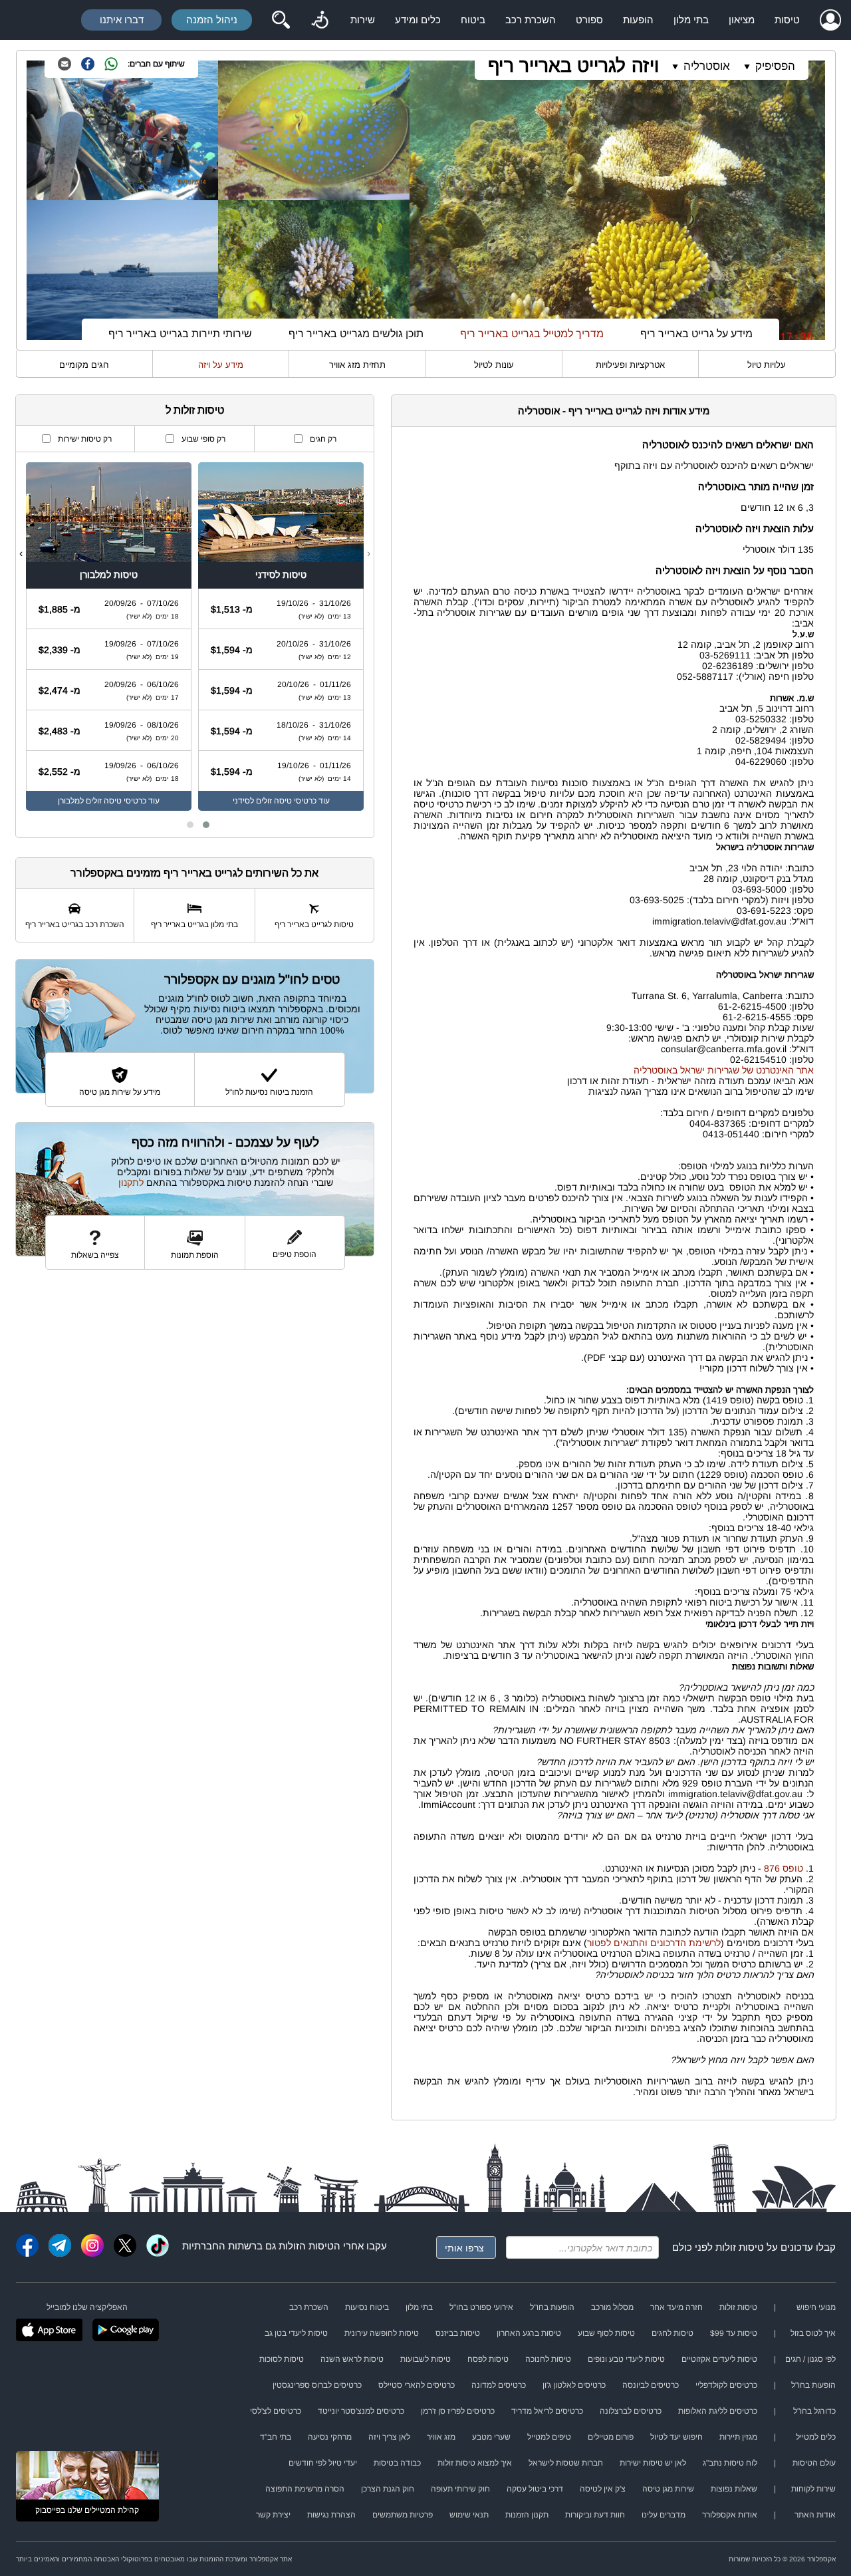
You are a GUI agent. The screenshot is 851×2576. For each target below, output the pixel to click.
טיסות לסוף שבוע (606, 2333)
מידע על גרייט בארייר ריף (696, 334)
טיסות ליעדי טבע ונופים (626, 2359)
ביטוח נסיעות (367, 2307)
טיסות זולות (740, 2247)
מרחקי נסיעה (330, 2437)
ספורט (589, 20)
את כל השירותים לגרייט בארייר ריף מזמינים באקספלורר (194, 873)
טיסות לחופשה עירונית (382, 2333)
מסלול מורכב (612, 2307)
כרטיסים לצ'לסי (276, 2411)
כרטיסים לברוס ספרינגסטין (317, 2385)
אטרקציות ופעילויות (630, 365)
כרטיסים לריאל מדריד (547, 2411)
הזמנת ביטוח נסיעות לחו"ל (269, 1092)
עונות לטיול (494, 365)
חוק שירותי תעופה (460, 2489)
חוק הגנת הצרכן (388, 2489)
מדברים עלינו (664, 2515)
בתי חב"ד (276, 2437)
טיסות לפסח (488, 2359)
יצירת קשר (273, 2515)
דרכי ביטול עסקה (535, 2489)
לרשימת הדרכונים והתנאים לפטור (654, 1943)
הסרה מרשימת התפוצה (305, 2489)
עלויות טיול (767, 365)
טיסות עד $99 (734, 2333)
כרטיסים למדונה (499, 2385)
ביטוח (473, 20)
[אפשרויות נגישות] (320, 20)
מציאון (742, 20)
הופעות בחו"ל (552, 2307)
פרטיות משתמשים (403, 2515)
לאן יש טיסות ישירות (653, 2463)
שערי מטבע (491, 2437)
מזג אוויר (441, 2437)
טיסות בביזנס (458, 2333)
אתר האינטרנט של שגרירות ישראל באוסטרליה (724, 1070)
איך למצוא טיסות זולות (475, 2463)
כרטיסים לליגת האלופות (718, 2411)
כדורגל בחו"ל (814, 2411)
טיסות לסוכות (282, 2359)
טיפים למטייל (549, 2437)
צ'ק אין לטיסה (603, 2489)
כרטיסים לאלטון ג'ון (574, 2385)
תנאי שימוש (469, 2515)
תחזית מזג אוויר (357, 365)
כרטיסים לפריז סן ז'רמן (458, 2411)
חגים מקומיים (84, 365)
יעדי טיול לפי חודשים (323, 2463)
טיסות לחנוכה (548, 2359)
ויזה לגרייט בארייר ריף (573, 66)
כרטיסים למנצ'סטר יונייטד (361, 2411)
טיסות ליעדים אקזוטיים (719, 2359)
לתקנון (131, 1183)
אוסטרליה (707, 66)
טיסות (787, 20)
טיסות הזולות (306, 2246)
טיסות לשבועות (425, 2359)
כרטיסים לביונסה (651, 2385)
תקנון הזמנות (527, 2515)
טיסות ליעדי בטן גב (296, 2333)
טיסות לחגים (672, 2333)
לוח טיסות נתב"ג (730, 2463)
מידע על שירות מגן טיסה (120, 1092)
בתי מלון (691, 20)
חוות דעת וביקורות (595, 2515)
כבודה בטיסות (397, 2463)
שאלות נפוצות (734, 2489)
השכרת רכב (531, 20)
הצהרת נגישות (331, 2515)
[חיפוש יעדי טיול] (281, 20)
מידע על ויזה (221, 365)
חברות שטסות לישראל (566, 2463)
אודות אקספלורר (730, 2515)
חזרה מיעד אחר (676, 2307)
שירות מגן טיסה (668, 2489)
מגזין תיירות (738, 2437)
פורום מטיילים (611, 2437)
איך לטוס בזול (813, 2333)
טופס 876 (784, 1868)
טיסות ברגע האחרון (529, 2333)
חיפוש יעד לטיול (676, 2437)
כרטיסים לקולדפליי (726, 2385)
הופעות (638, 20)
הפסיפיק (775, 66)
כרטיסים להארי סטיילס (417, 2385)
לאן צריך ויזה (389, 2437)
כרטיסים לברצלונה (631, 2411)
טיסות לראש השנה (352, 2359)
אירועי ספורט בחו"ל (481, 2307)
